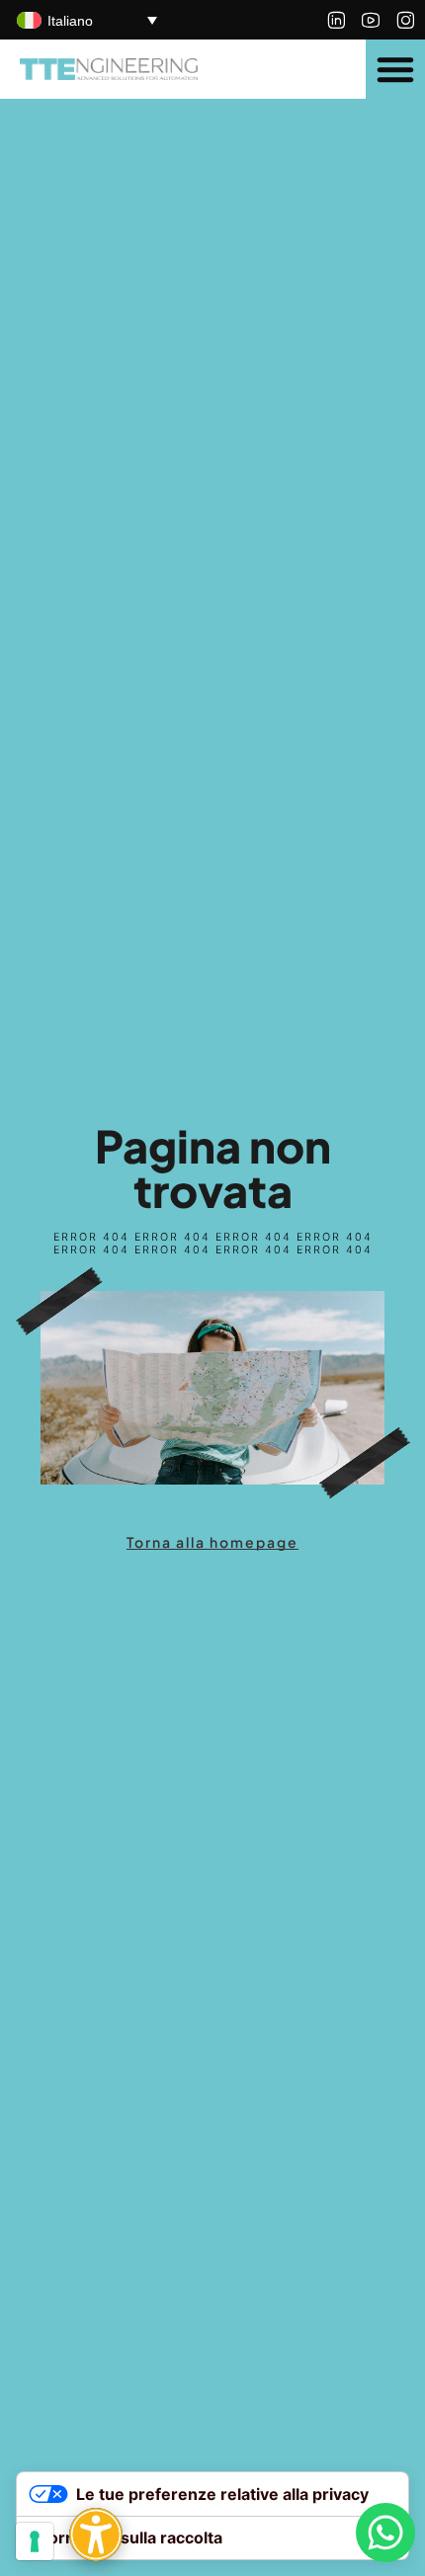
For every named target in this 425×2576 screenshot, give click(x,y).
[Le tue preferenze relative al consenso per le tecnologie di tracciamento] (35, 2541)
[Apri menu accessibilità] (96, 2535)
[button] (395, 69)
